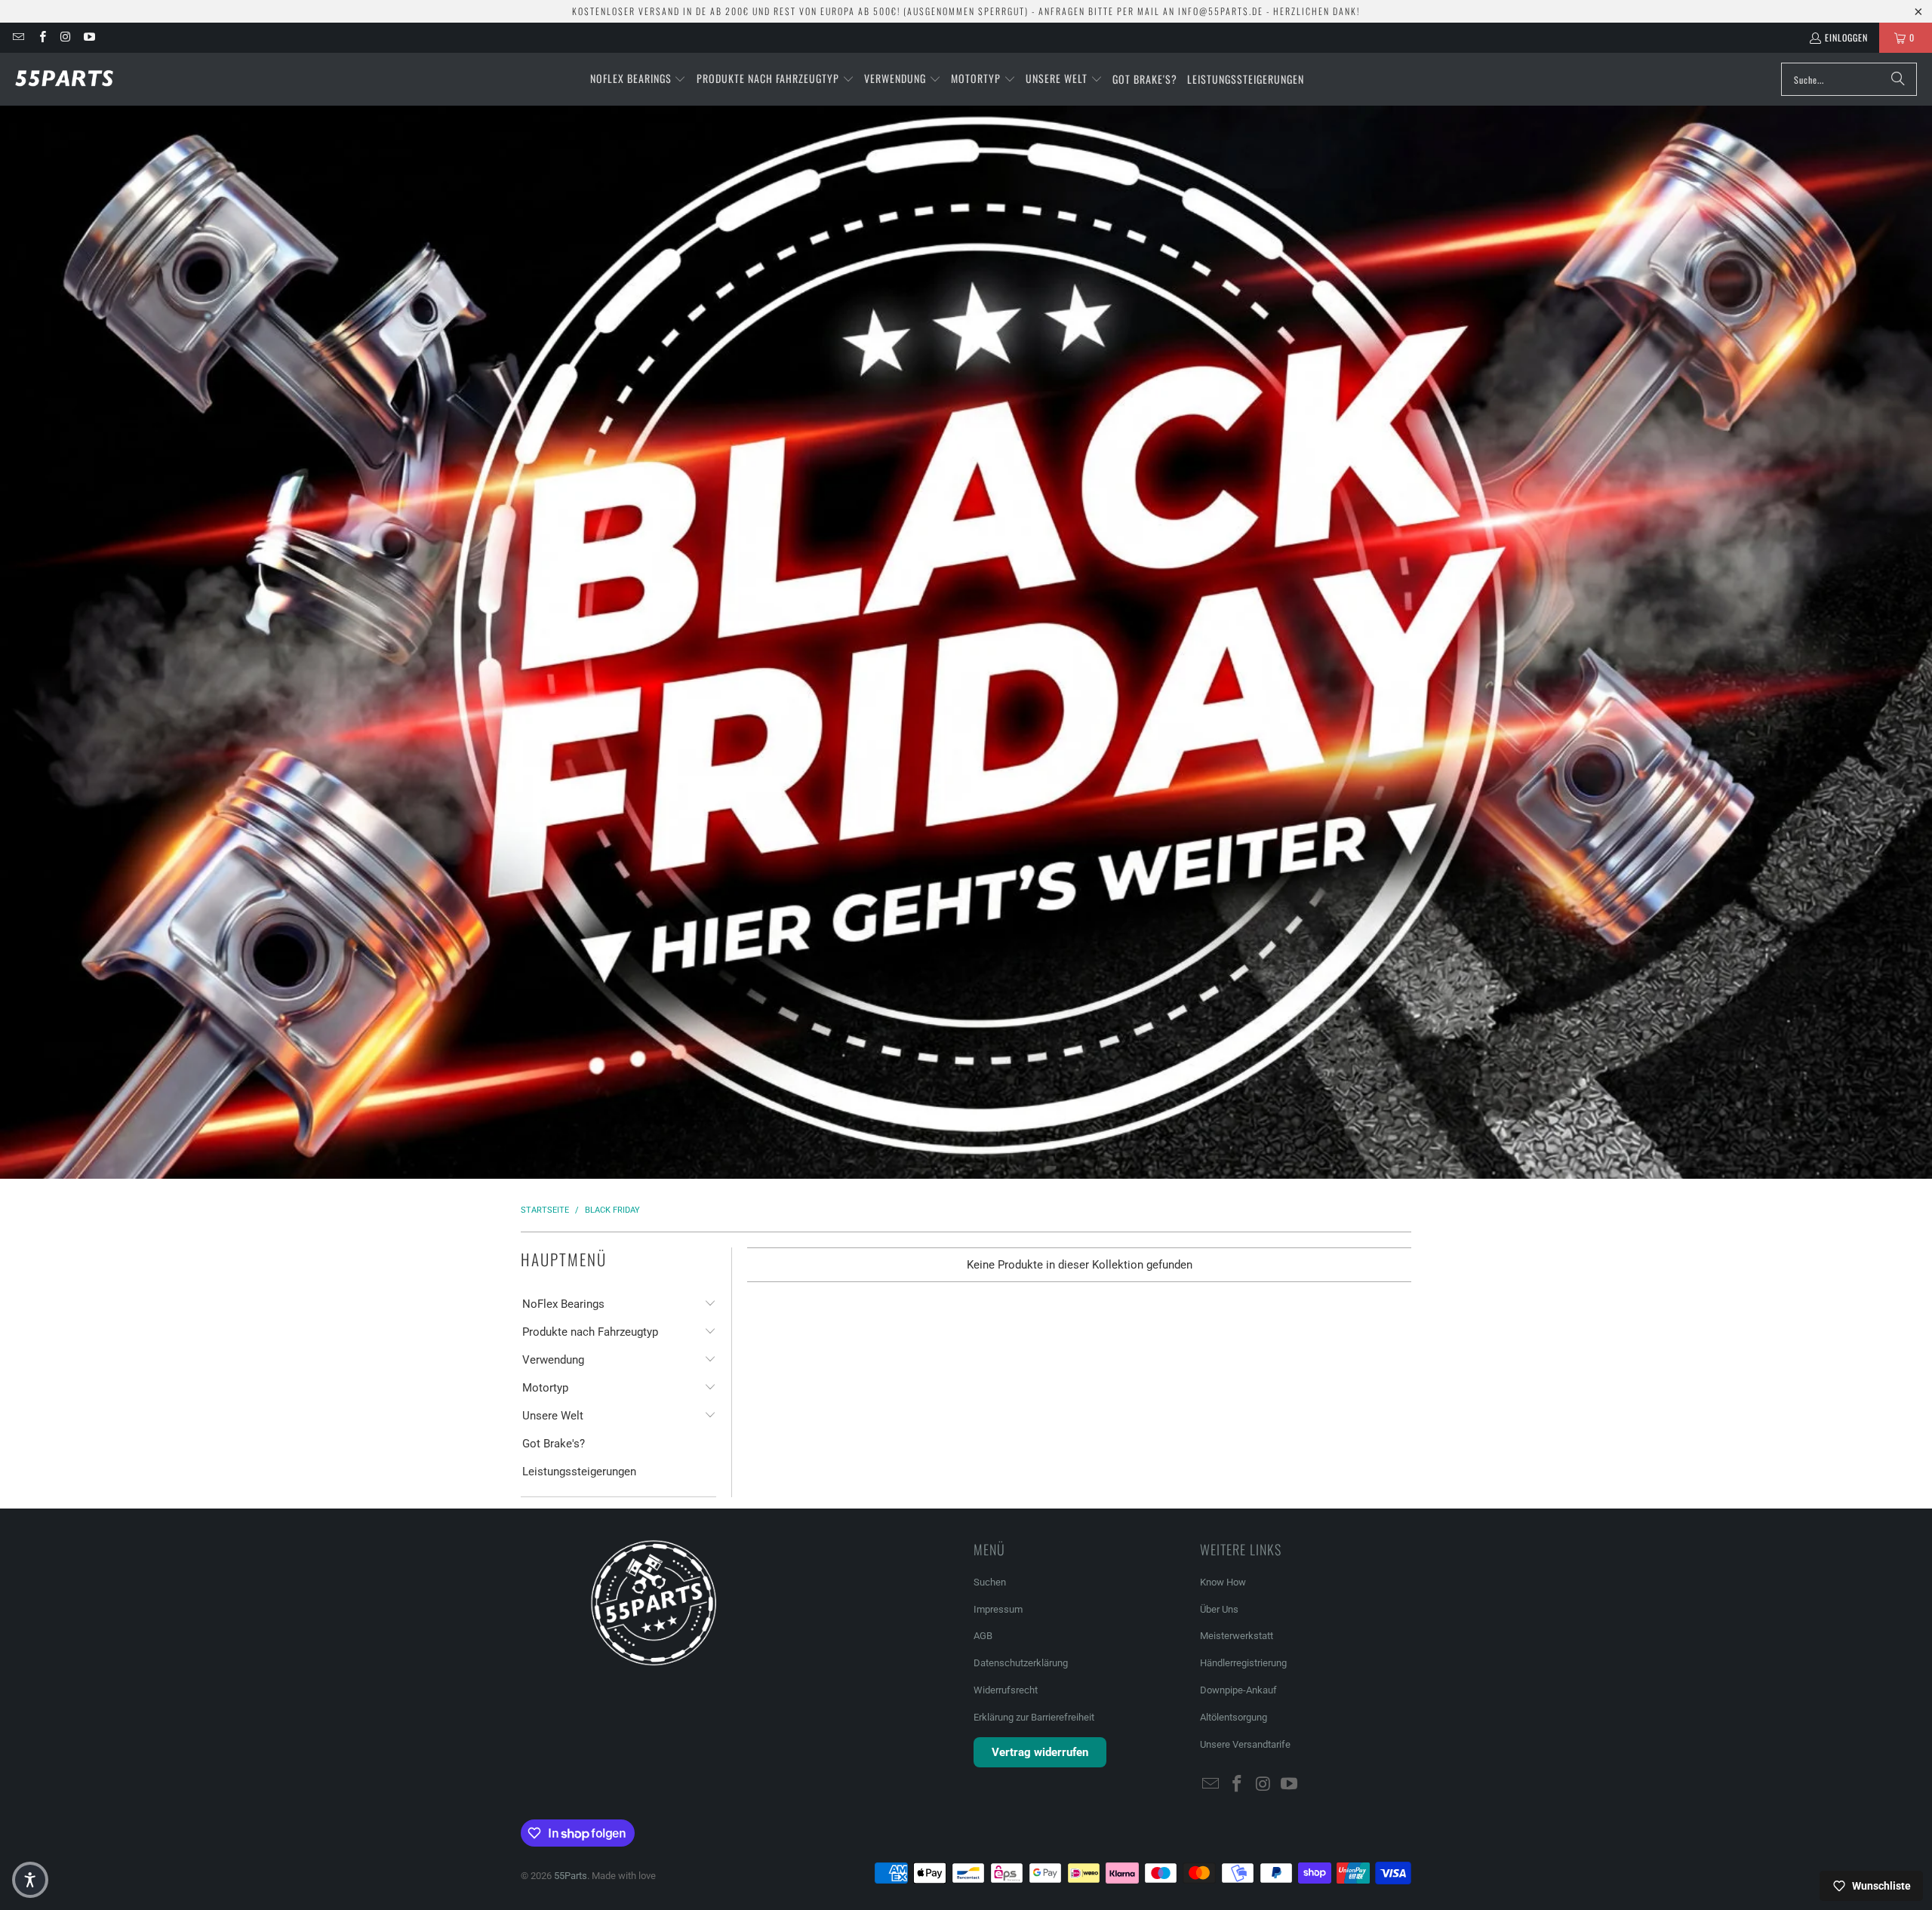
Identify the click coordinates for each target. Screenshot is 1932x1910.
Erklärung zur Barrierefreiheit (1034, 1717)
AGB (983, 1636)
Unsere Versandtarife (1245, 1744)
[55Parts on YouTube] (89, 37)
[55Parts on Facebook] (41, 37)
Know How (1223, 1582)
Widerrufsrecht (1006, 1690)
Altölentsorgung (1234, 1717)
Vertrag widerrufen (1040, 1752)
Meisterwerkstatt (1237, 1636)
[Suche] (1898, 79)
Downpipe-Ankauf (1238, 1690)
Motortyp (545, 1388)
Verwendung (553, 1360)
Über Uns (1219, 1609)
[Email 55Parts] (18, 37)
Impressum (998, 1609)
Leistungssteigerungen (579, 1472)
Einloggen (1846, 37)
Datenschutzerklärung (1021, 1663)
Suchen (990, 1582)
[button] (638, 79)
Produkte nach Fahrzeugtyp (590, 1332)
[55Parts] (64, 79)
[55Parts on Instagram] (65, 37)
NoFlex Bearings (563, 1304)
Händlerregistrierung (1243, 1663)
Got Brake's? (554, 1444)
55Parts (571, 1876)
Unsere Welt (553, 1416)
